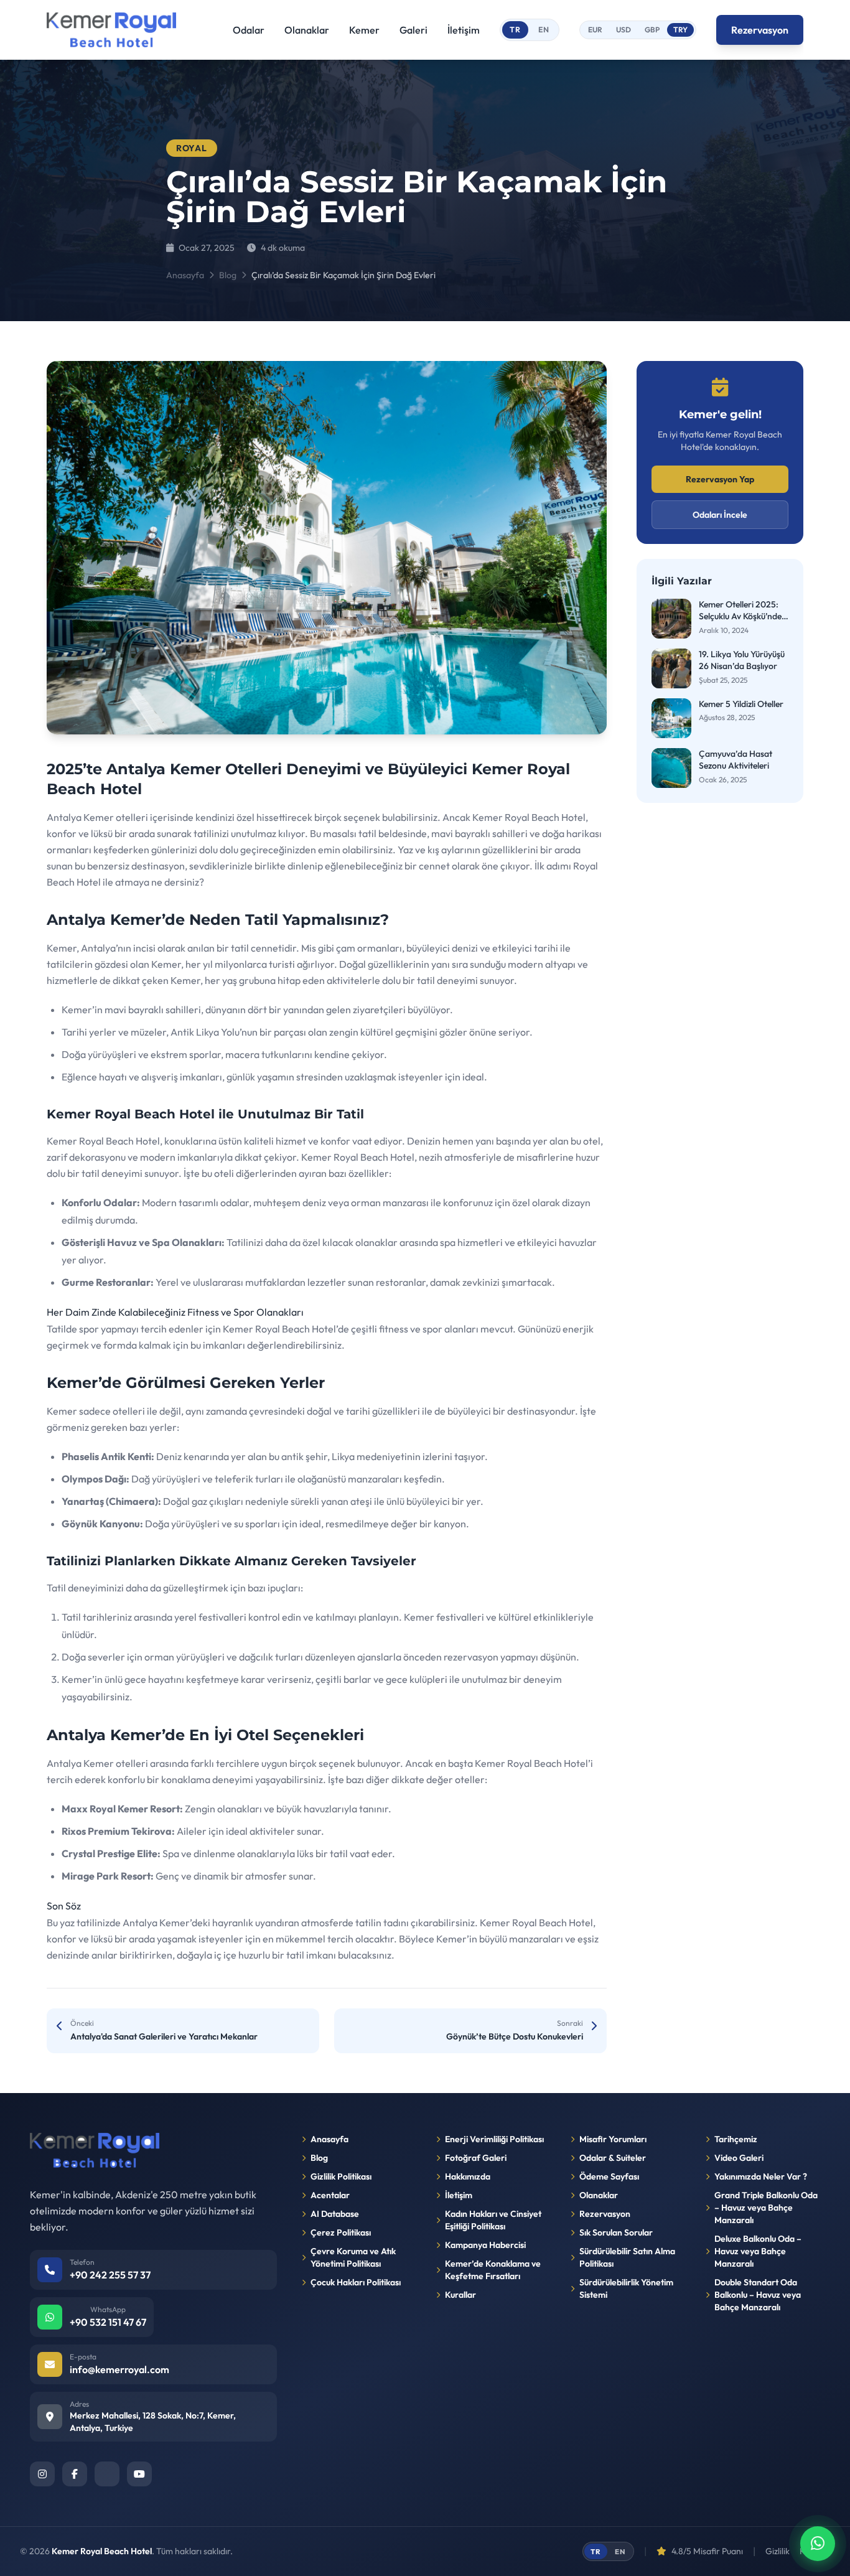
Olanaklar (307, 30)
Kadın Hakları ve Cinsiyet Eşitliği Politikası (493, 2220)
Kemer (364, 30)
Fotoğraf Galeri (476, 2158)
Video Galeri (739, 2158)
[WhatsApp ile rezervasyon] (818, 2544)
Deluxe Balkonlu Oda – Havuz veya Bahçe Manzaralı (758, 2251)
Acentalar (330, 2195)
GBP (652, 30)
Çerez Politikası (341, 2232)
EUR (595, 30)
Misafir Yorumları (613, 2139)
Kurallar (460, 2295)
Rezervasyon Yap (720, 479)
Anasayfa (185, 275)
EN (544, 30)
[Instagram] (42, 2474)
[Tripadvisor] (107, 2474)
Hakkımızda (468, 2176)
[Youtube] (139, 2474)
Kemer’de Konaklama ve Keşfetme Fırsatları (493, 2270)
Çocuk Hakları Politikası (356, 2282)
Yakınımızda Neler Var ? (761, 2176)
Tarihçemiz (736, 2139)
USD (623, 30)
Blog (228, 275)
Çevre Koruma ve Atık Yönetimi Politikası (353, 2257)
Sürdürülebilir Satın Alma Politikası (627, 2257)
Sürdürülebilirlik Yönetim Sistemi (626, 2288)
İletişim (464, 30)
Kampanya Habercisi (485, 2245)
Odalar (249, 30)
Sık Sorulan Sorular (616, 2232)
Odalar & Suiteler (613, 2158)
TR (515, 30)
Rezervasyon (760, 30)
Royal (192, 148)
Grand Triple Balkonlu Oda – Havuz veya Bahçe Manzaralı (766, 2208)
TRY (680, 30)
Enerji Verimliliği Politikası (494, 2139)
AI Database (335, 2214)
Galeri (413, 30)
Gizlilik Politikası (341, 2176)
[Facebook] (75, 2474)
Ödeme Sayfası (609, 2176)
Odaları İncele (720, 515)
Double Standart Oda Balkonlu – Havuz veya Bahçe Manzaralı (758, 2295)
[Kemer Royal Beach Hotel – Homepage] (111, 30)
